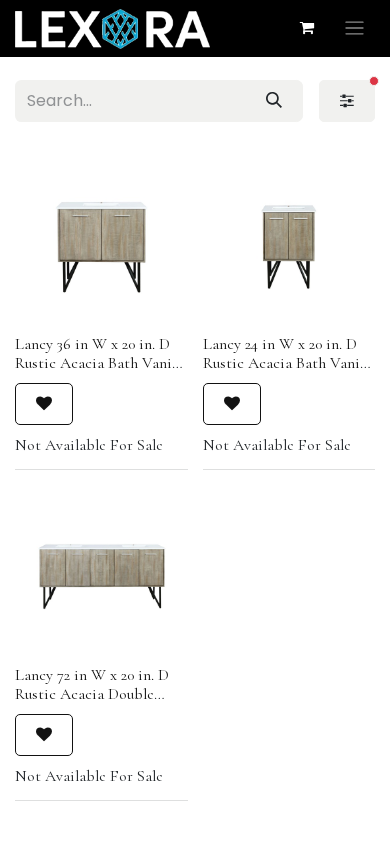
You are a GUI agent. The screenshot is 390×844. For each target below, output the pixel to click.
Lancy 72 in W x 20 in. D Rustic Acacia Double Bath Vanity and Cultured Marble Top (97, 704)
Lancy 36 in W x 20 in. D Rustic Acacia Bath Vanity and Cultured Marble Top (100, 363)
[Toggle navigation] (354, 28)
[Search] (274, 101)
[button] (44, 404)
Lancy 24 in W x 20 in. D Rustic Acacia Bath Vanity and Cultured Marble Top (288, 363)
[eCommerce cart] (307, 28)
